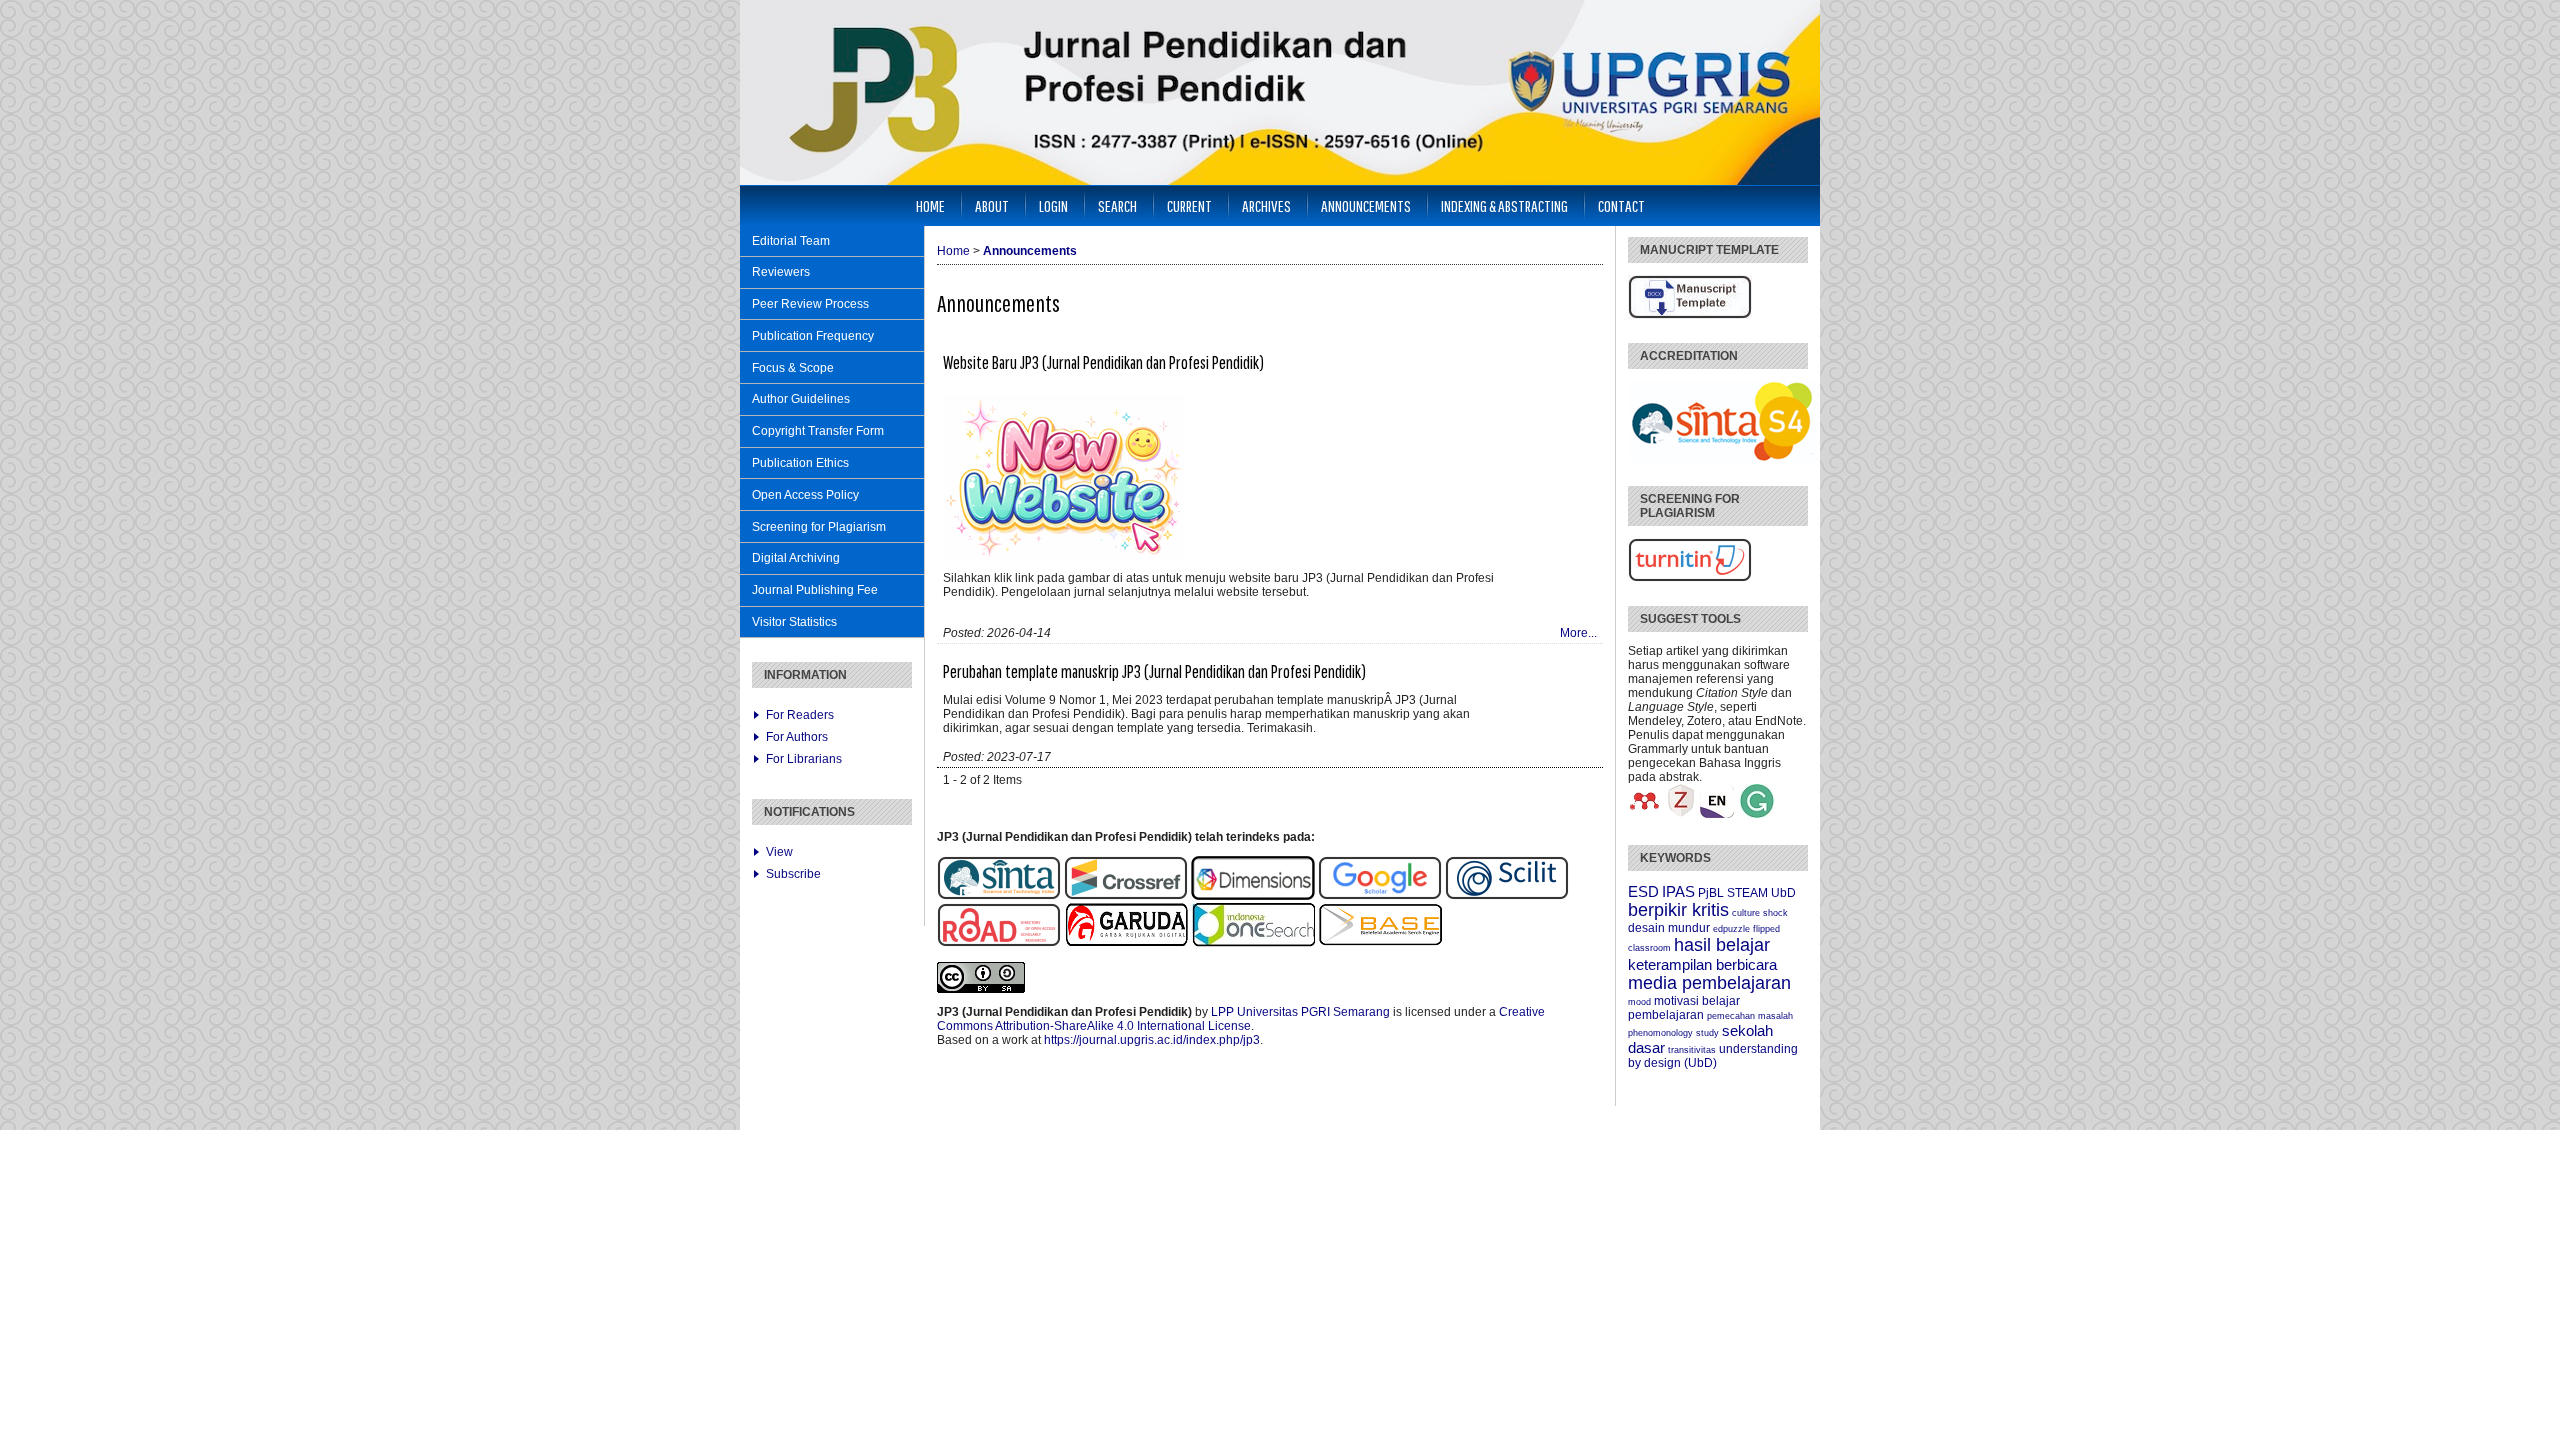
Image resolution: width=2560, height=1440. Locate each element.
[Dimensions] (1254, 896)
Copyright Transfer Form (818, 431)
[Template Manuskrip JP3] (1690, 315)
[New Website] (1064, 555)
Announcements (1366, 205)
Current (1189, 205)
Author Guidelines (801, 399)
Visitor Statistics (794, 622)
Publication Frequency (813, 336)
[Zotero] (1681, 814)
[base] (1380, 943)
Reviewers (781, 272)
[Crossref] (1126, 896)
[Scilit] (1507, 896)
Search (1117, 205)
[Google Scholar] (1380, 896)
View (779, 852)
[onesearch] (1253, 943)
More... (1578, 633)
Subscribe (793, 874)
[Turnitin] (1690, 578)
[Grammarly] (1757, 814)
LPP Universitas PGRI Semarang (1300, 1012)
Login (1053, 205)
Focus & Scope (793, 368)
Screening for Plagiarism (819, 527)
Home (930, 205)
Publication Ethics (800, 463)
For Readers (800, 715)
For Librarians (804, 759)
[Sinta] (999, 896)
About (992, 205)
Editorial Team (791, 241)
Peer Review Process (810, 304)
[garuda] (1126, 943)
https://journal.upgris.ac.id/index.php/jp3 (1152, 1040)
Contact (1621, 205)
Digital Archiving (796, 558)
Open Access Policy (805, 495)
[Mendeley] (1645, 814)
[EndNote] (1717, 814)
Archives (1266, 205)
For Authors (797, 737)
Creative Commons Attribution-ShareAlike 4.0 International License (1241, 1019)
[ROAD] (999, 943)
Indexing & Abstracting (1504, 205)
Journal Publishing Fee (815, 590)
